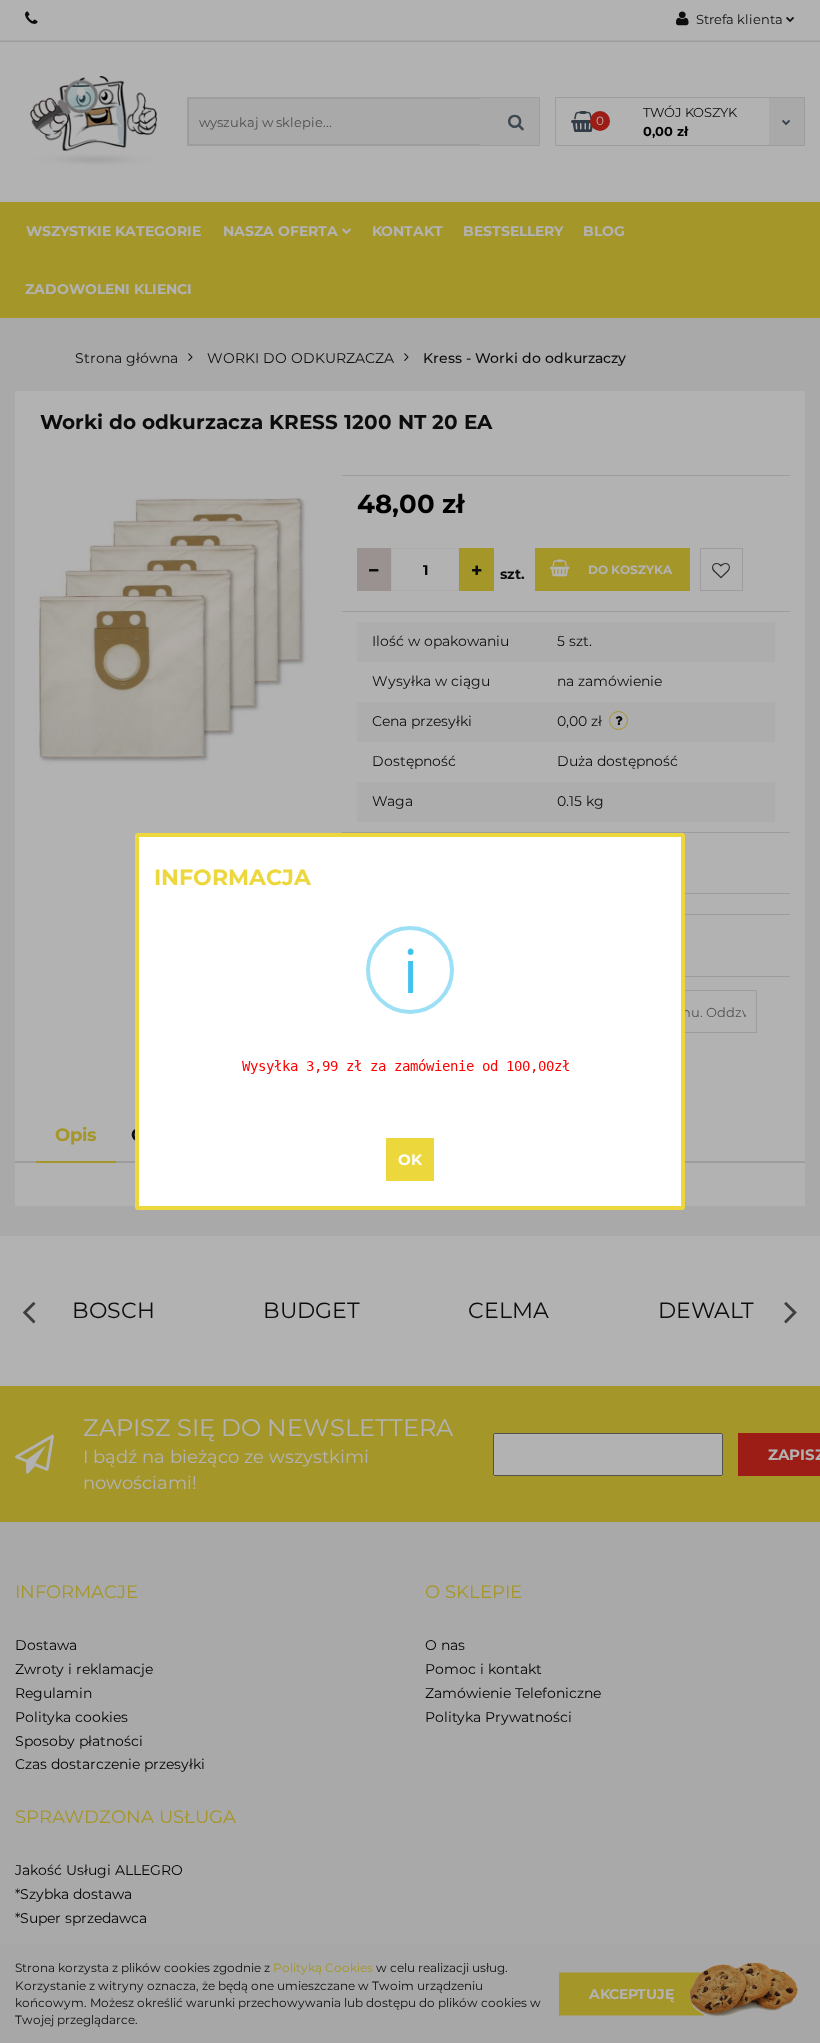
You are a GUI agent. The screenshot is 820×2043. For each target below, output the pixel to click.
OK (410, 1159)
